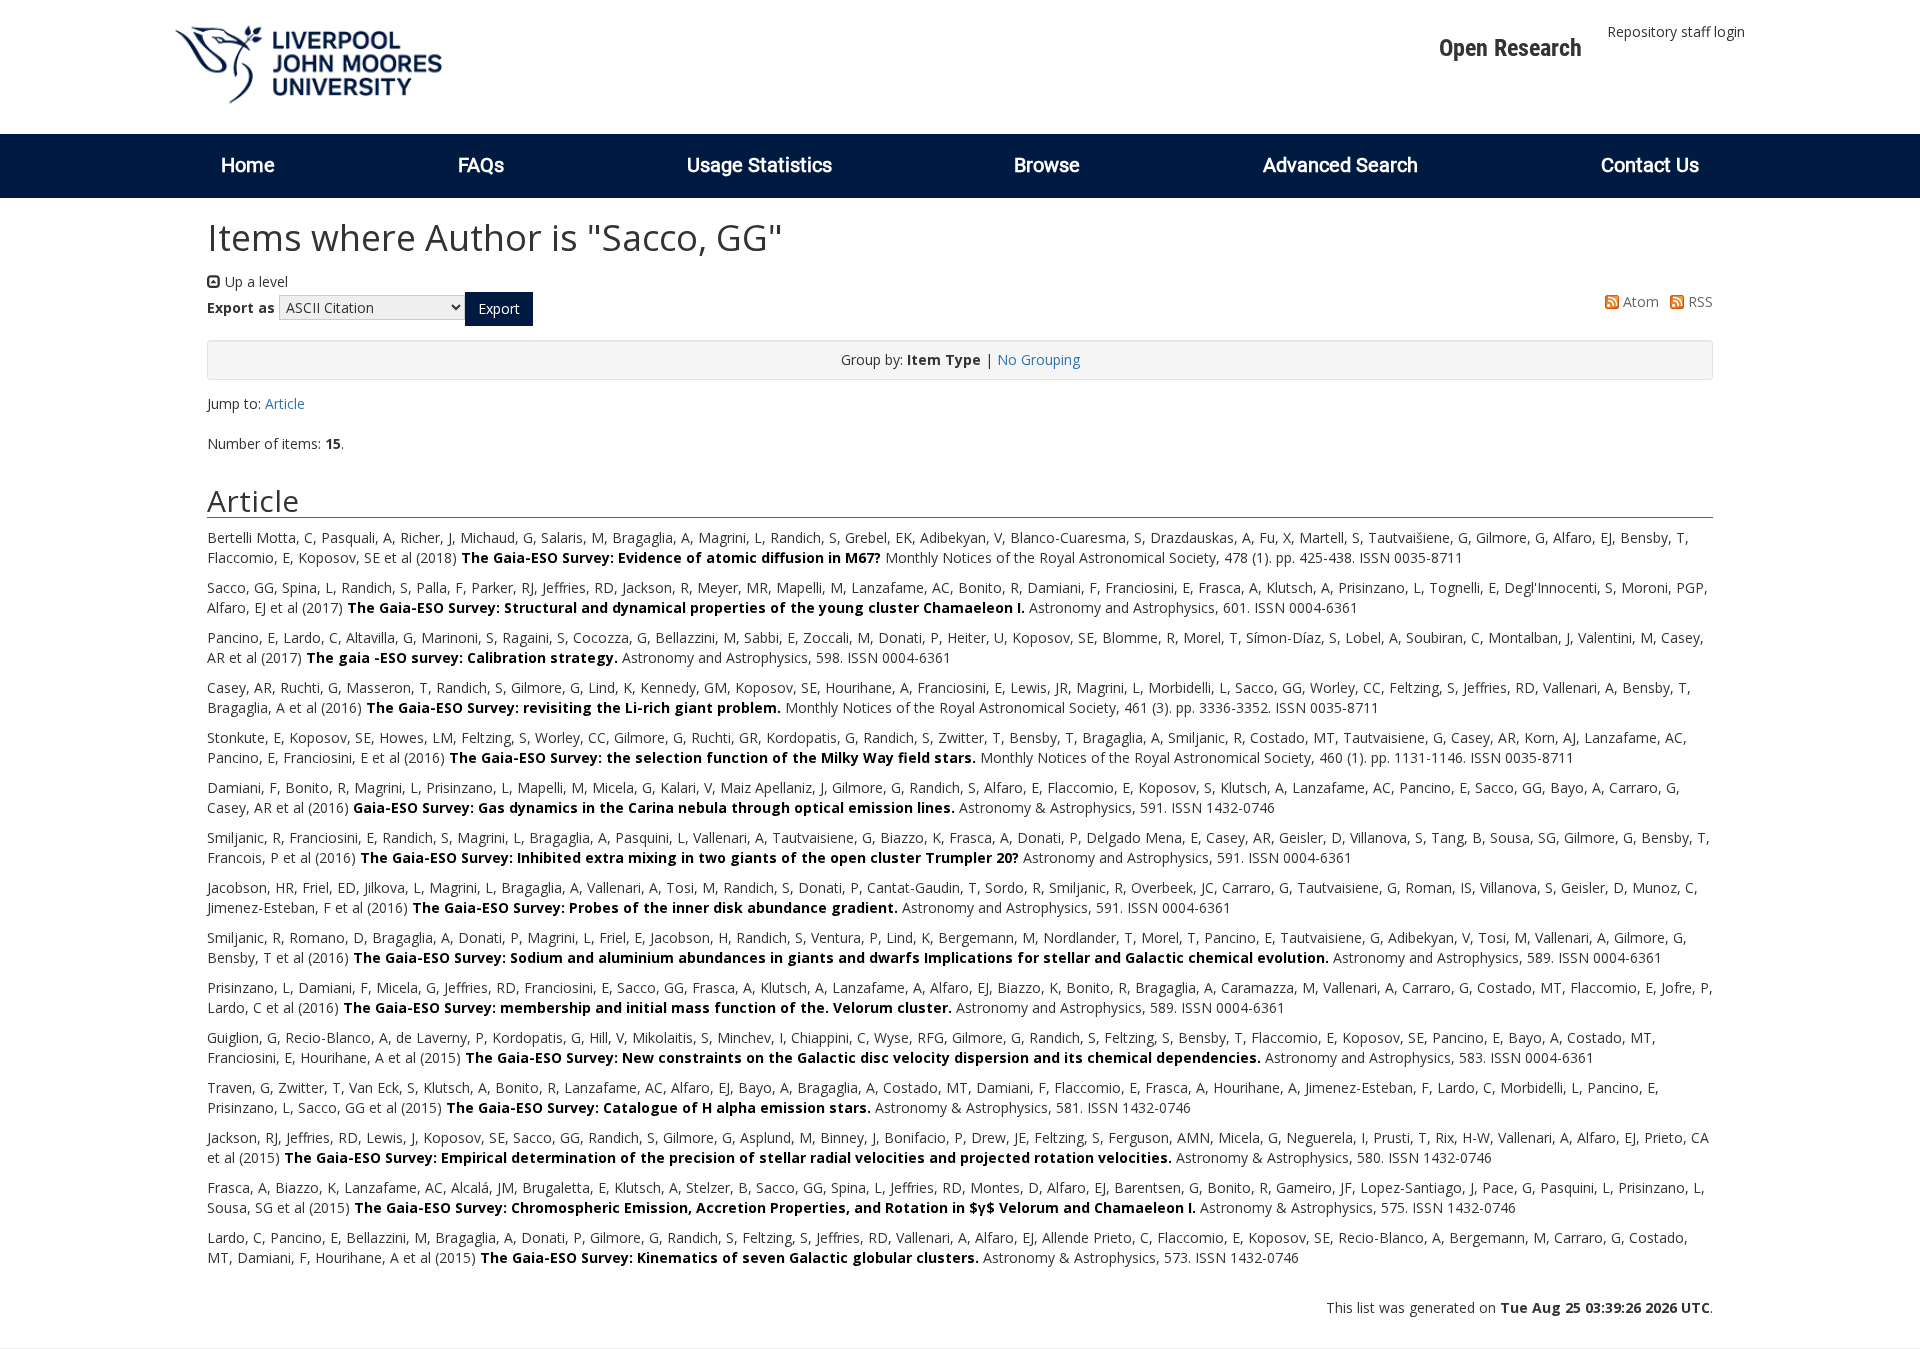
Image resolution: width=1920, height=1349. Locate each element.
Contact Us (1650, 165)
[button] (499, 309)
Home (248, 165)
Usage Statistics (759, 165)
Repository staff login (1676, 31)
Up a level (254, 281)
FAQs (481, 165)
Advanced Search (1340, 165)
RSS (1698, 301)
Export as (241, 307)
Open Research (1510, 48)
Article (285, 403)
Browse (1047, 165)
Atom (1639, 301)
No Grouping (1038, 359)
